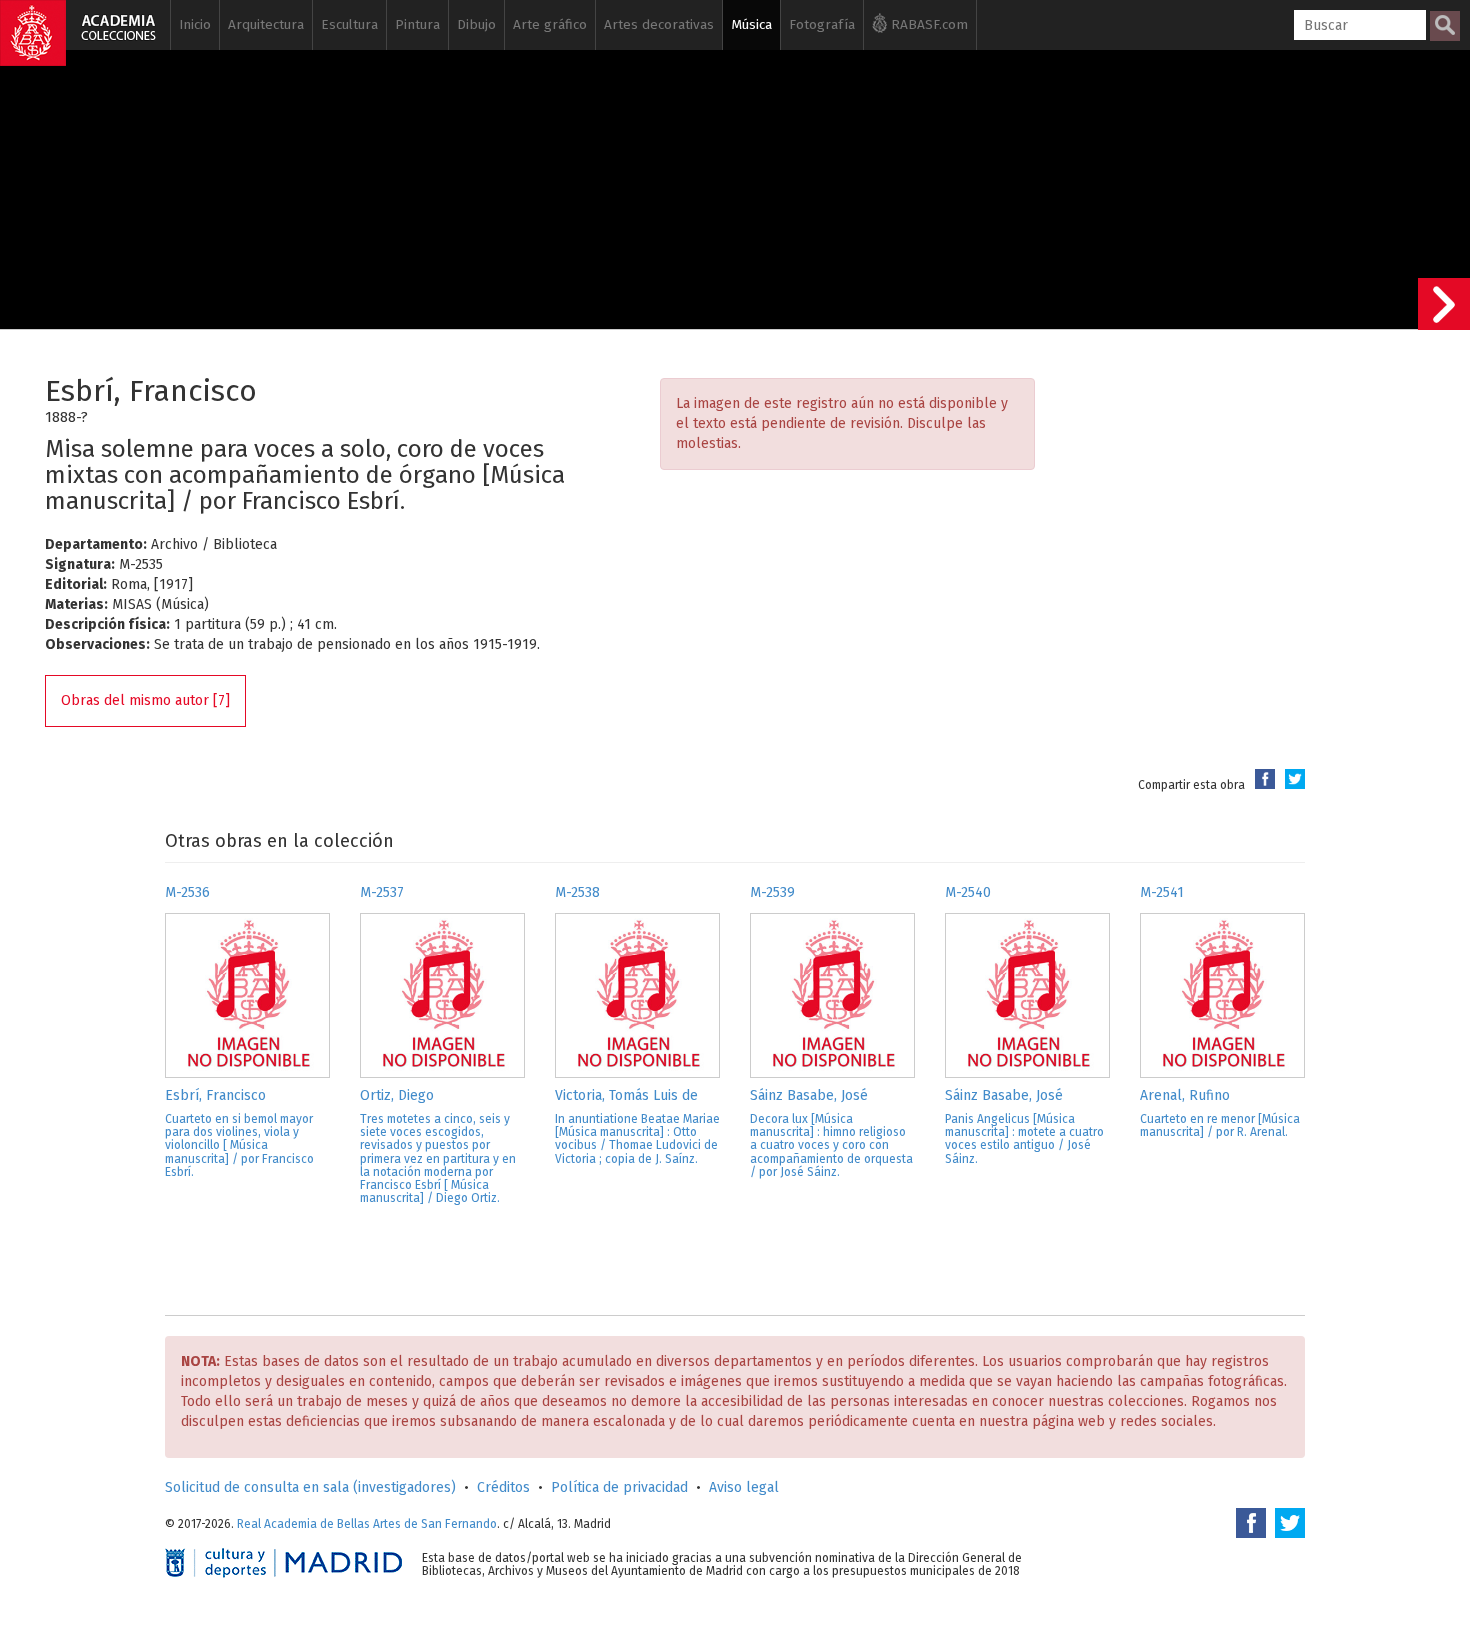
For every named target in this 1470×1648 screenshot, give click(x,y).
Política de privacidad (619, 1487)
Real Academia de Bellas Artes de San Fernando (367, 1524)
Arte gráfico (550, 24)
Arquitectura (266, 24)
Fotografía (822, 24)
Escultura (349, 24)
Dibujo (476, 24)
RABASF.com (927, 24)
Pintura (417, 24)
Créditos (503, 1487)
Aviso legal (744, 1487)
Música (751, 24)
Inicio (195, 24)
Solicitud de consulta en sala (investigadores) (310, 1487)
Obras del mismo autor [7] (145, 700)
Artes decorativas (659, 24)
